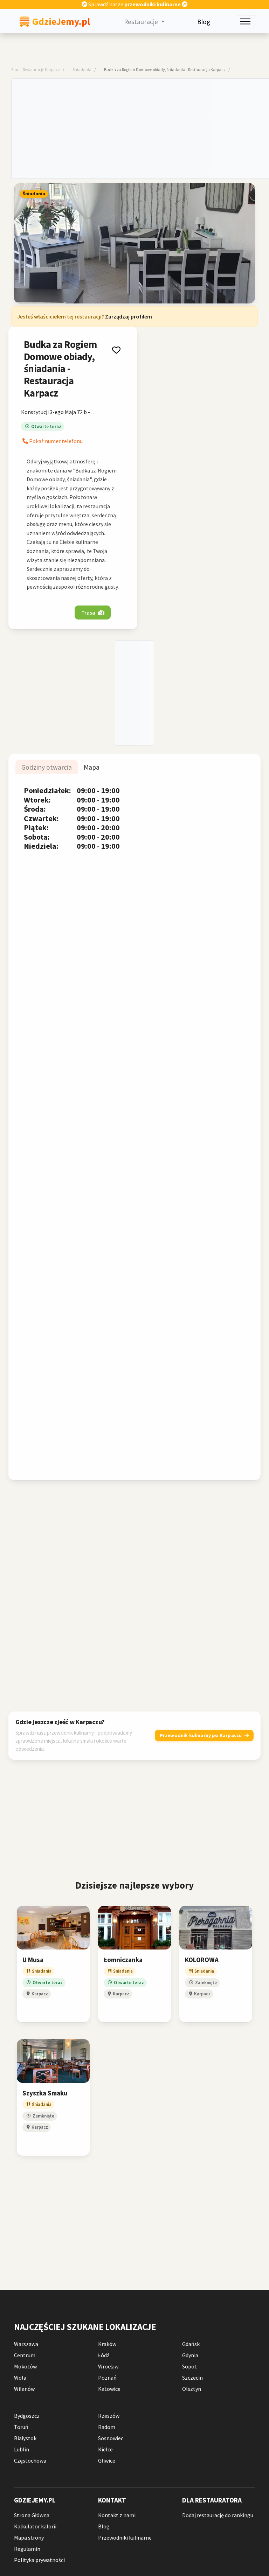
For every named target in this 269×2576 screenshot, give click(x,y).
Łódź (104, 2355)
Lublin (22, 2449)
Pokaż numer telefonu (55, 441)
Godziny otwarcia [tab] (47, 768)
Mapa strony (29, 2537)
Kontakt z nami (117, 2515)
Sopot (189, 2366)
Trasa (88, 612)
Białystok (25, 2438)
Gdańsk (191, 2344)
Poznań (107, 2378)
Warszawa (26, 2344)
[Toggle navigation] (245, 22)
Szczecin (192, 2378)
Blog (204, 22)
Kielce (105, 2449)
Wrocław (108, 2366)
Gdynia (190, 2355)
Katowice (109, 2389)
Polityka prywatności (39, 2560)
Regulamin (27, 2549)
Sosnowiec (111, 2438)
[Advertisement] (140, 128)
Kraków (107, 2344)
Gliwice (107, 2460)
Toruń (21, 2427)
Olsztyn (192, 2389)
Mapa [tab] (92, 768)
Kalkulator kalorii (35, 2526)
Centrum (25, 2355)
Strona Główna (32, 2515)
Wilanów (24, 2389)
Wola (20, 2378)
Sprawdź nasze (134, 4)
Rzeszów (109, 2416)
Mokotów (25, 2366)
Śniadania (82, 69)
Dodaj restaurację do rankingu (218, 2515)
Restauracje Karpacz (41, 69)
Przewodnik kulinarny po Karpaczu (201, 1735)
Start (16, 69)
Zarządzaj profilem (129, 316)
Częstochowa (30, 2460)
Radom (107, 2427)
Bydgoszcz (27, 2416)
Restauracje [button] (142, 22)
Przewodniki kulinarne (125, 2537)
